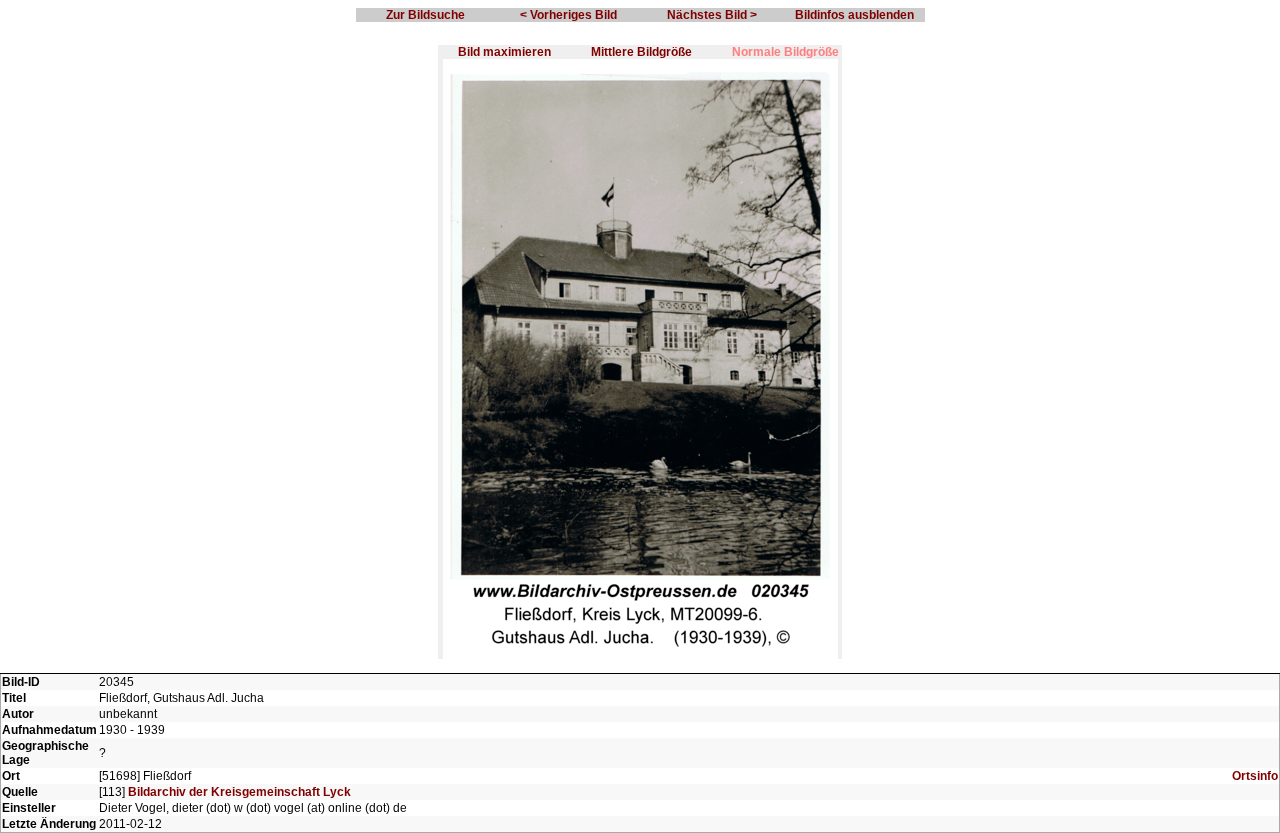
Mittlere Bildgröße (641, 52)
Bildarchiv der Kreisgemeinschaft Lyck (239, 792)
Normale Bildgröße (785, 52)
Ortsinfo (1255, 776)
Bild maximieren (504, 52)
